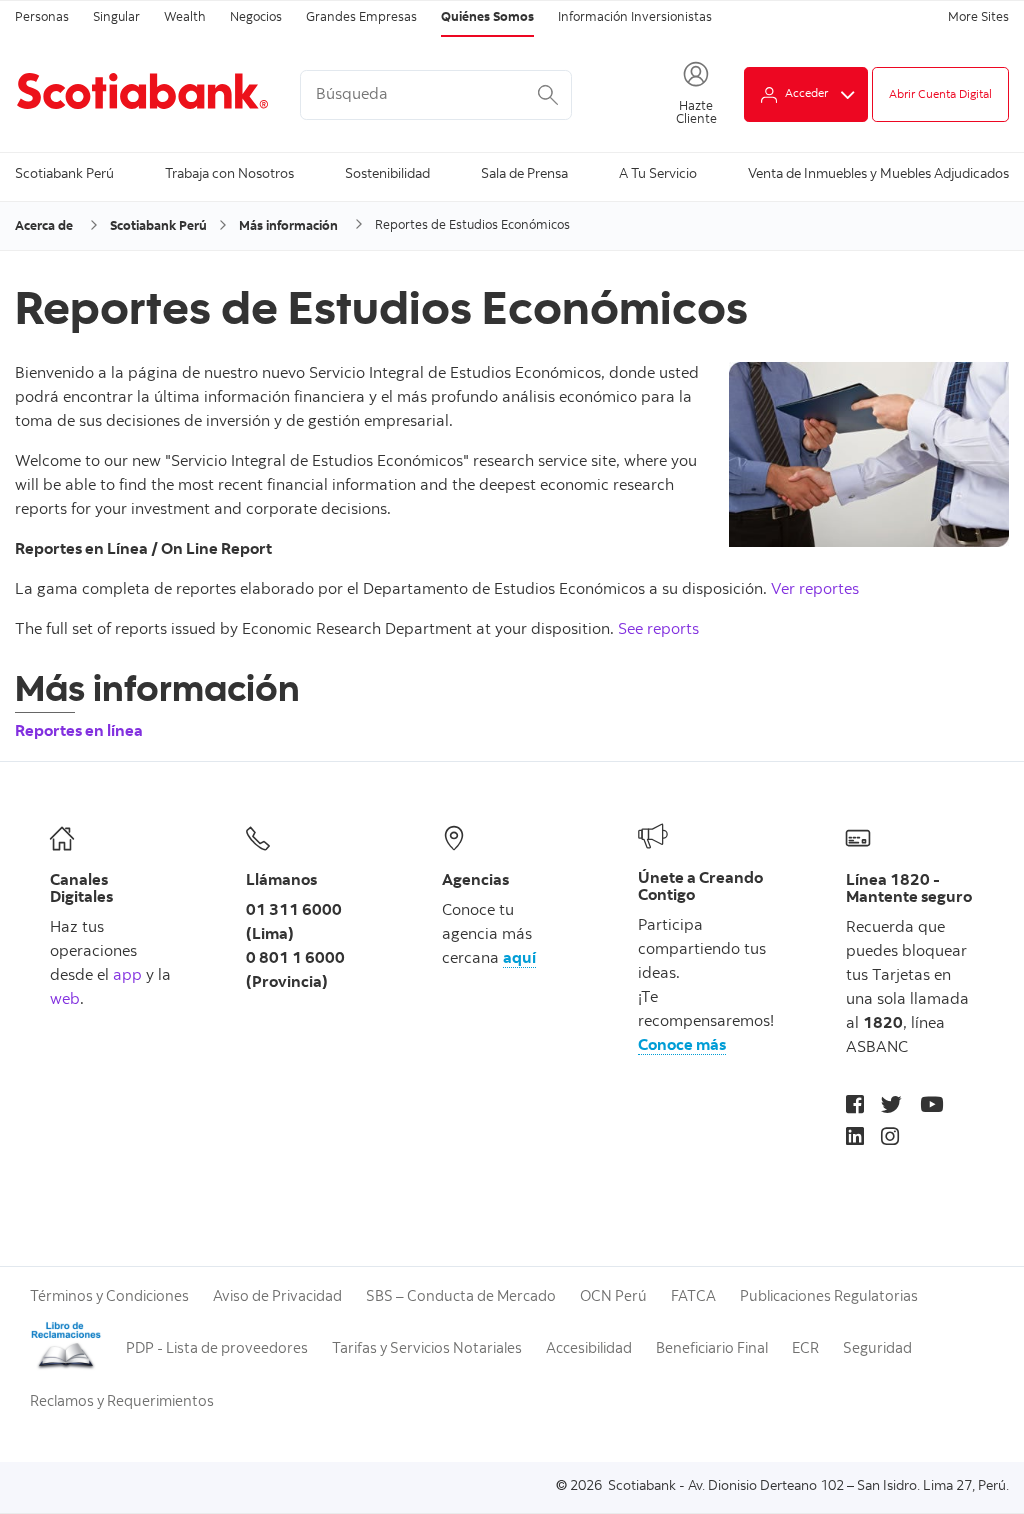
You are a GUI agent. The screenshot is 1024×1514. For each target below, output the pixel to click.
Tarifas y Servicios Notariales (427, 1349)
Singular (116, 18)
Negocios (256, 18)
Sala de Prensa (524, 175)
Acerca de (44, 227)
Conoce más (682, 1046)
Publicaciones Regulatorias (829, 1297)
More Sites (978, 18)
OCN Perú (613, 1297)
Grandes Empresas (361, 18)
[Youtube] (931, 1107)
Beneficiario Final (712, 1349)
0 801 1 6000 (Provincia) (295, 971)
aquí (519, 959)
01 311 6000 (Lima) (294, 923)
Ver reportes (815, 590)
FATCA (693, 1297)
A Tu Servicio (658, 175)
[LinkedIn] (855, 1139)
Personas (42, 18)
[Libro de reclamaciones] (66, 1367)
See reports (658, 630)
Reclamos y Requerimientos (122, 1402)
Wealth (185, 18)
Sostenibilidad (387, 175)
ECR (805, 1349)
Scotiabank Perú (64, 175)
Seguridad (877, 1349)
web (65, 1000)
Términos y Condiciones (109, 1297)
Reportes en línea (79, 732)
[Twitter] (891, 1107)
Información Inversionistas (635, 18)
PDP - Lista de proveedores (217, 1349)
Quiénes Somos (487, 18)
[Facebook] (855, 1107)
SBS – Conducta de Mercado (461, 1297)
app (127, 976)
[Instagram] (890, 1139)
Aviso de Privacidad (277, 1297)
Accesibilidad (589, 1349)
